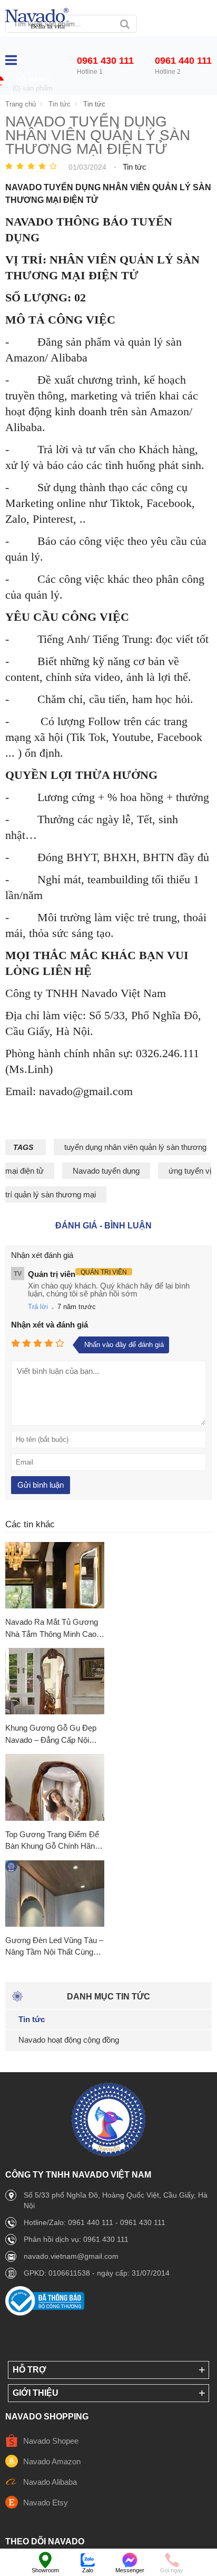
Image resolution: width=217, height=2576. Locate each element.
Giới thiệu (36, 2393)
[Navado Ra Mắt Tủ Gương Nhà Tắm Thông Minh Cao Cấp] (55, 1576)
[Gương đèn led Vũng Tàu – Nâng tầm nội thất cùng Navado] (55, 1894)
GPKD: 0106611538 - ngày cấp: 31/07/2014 (97, 2273)
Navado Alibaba (50, 2482)
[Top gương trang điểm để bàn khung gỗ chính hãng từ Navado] (55, 1788)
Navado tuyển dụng (106, 1171)
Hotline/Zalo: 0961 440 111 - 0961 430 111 (95, 2222)
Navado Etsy (46, 2502)
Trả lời (38, 1307)
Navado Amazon (52, 2461)
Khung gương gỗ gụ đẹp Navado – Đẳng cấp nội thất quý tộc (51, 1735)
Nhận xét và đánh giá (50, 1325)
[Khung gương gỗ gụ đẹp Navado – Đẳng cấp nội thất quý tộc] (55, 1682)
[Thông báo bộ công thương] (45, 2313)
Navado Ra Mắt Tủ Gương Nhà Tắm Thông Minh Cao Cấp (52, 1629)
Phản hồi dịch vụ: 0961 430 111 (76, 2239)
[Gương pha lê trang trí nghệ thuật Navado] (37, 19)
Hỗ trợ (29, 2370)
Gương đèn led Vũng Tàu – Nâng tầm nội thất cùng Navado (54, 1947)
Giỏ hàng (31, 80)
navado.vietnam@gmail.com (71, 2256)
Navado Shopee (51, 2441)
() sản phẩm (33, 88)
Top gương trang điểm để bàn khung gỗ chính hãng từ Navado (52, 1841)
